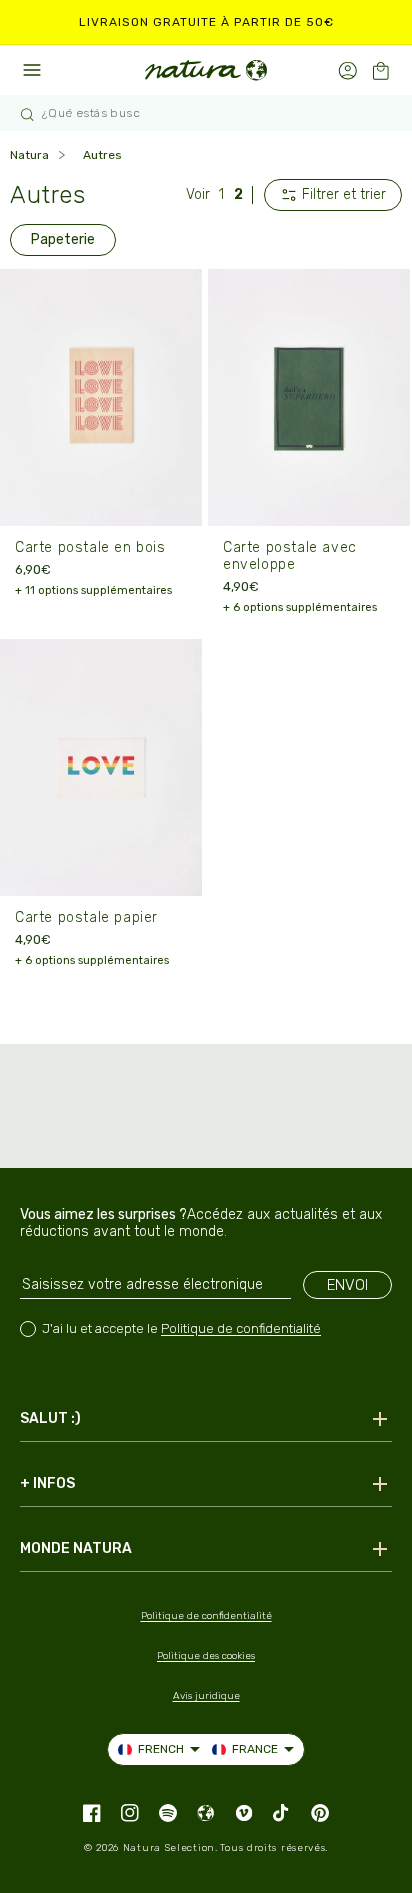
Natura (29, 155)
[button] (380, 70)
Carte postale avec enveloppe (290, 556)
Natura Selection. (170, 1848)
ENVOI (347, 1285)
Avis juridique (206, 1696)
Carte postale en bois (90, 547)
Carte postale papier (86, 917)
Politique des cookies (206, 1656)
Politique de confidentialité (241, 1328)
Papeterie (63, 239)
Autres (102, 155)
